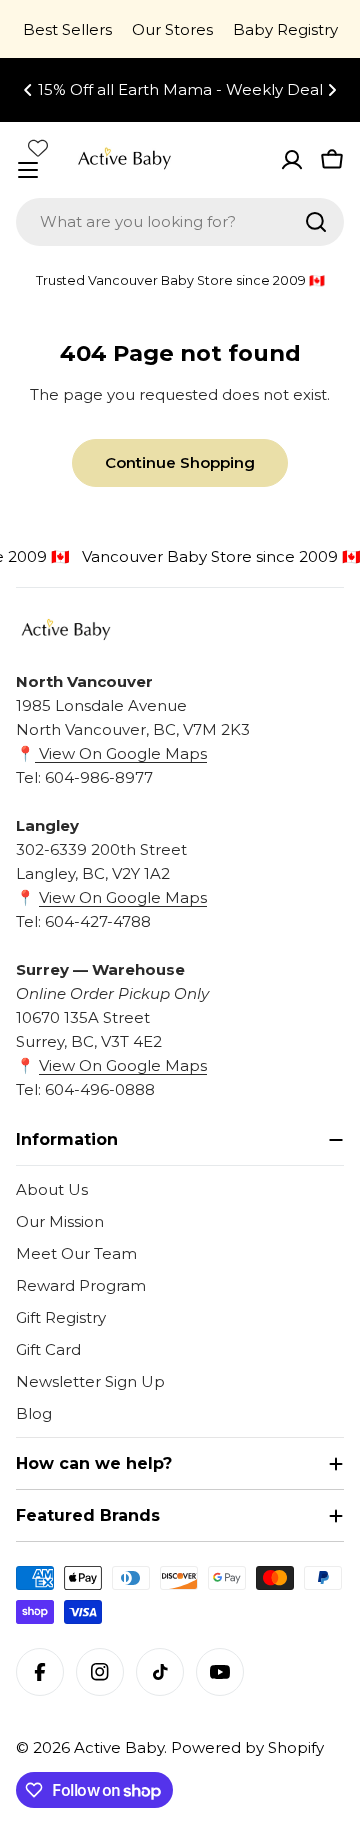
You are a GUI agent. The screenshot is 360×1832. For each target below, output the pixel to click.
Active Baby (119, 1747)
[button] (28, 90)
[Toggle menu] (28, 170)
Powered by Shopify (247, 1747)
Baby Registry (285, 29)
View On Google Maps (121, 753)
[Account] (292, 160)
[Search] (316, 222)
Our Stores (172, 29)
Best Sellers (67, 29)
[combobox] (180, 222)
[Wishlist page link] (38, 148)
